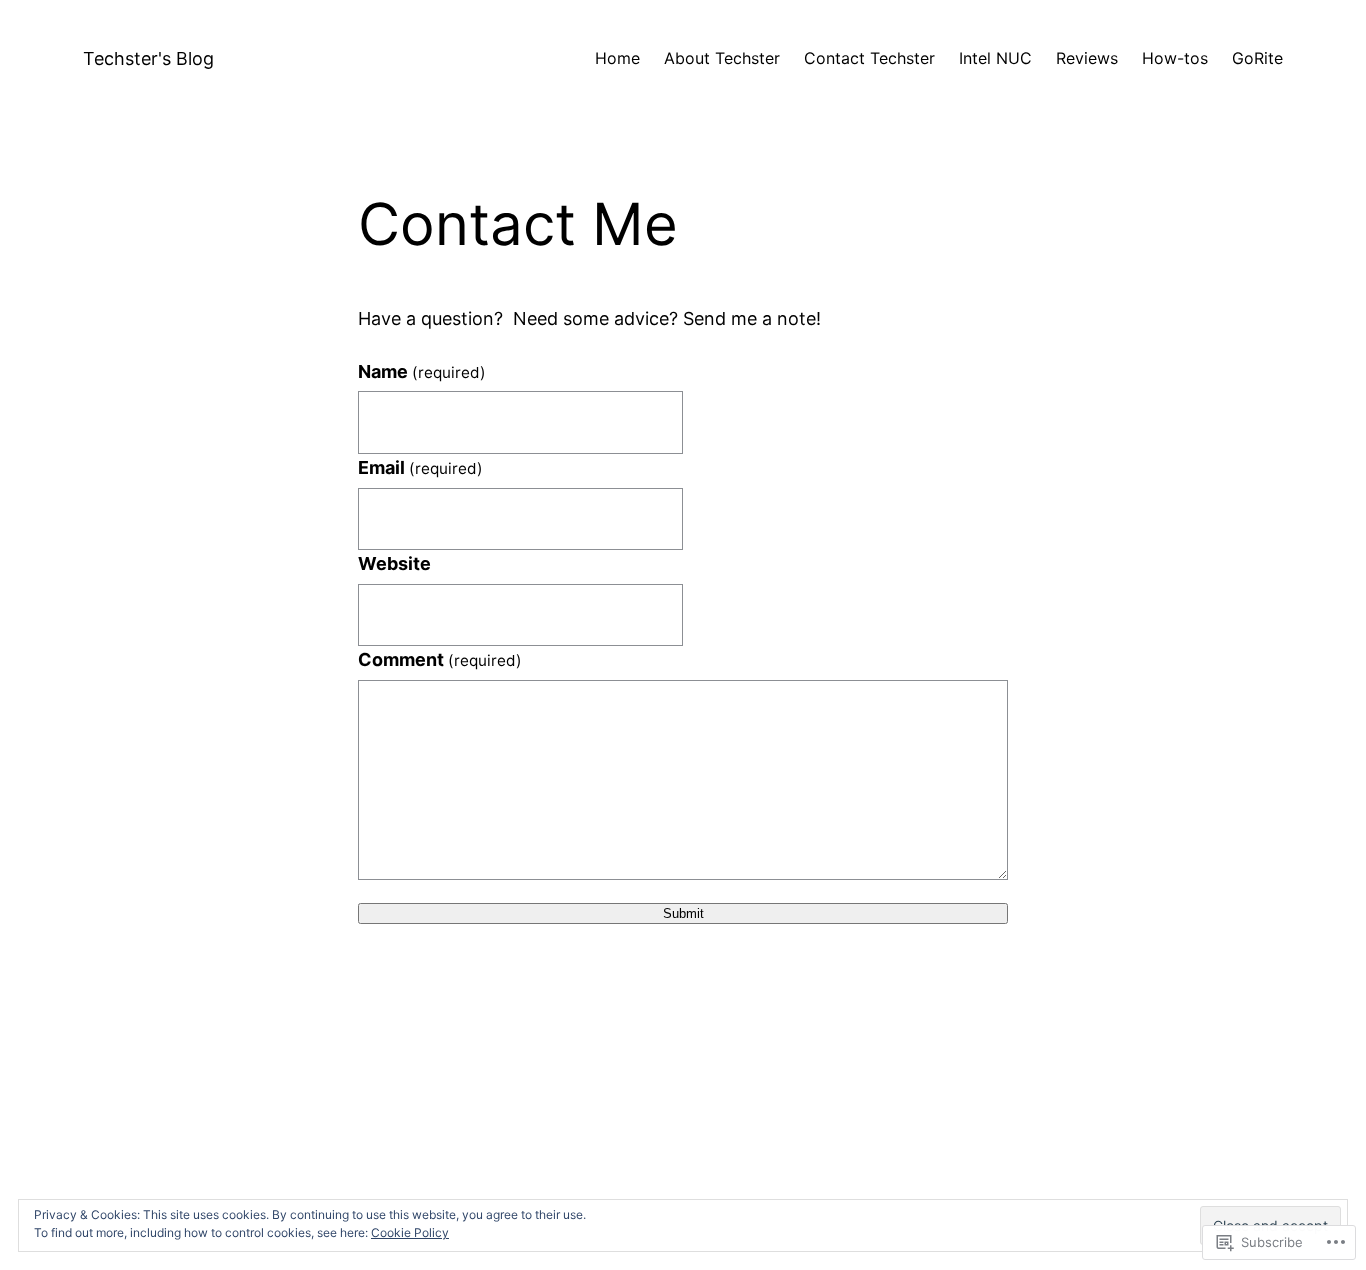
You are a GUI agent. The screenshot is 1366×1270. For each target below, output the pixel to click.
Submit (683, 913)
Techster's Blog (148, 58)
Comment (440, 659)
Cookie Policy (410, 1232)
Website (394, 563)
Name (422, 371)
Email (420, 467)
